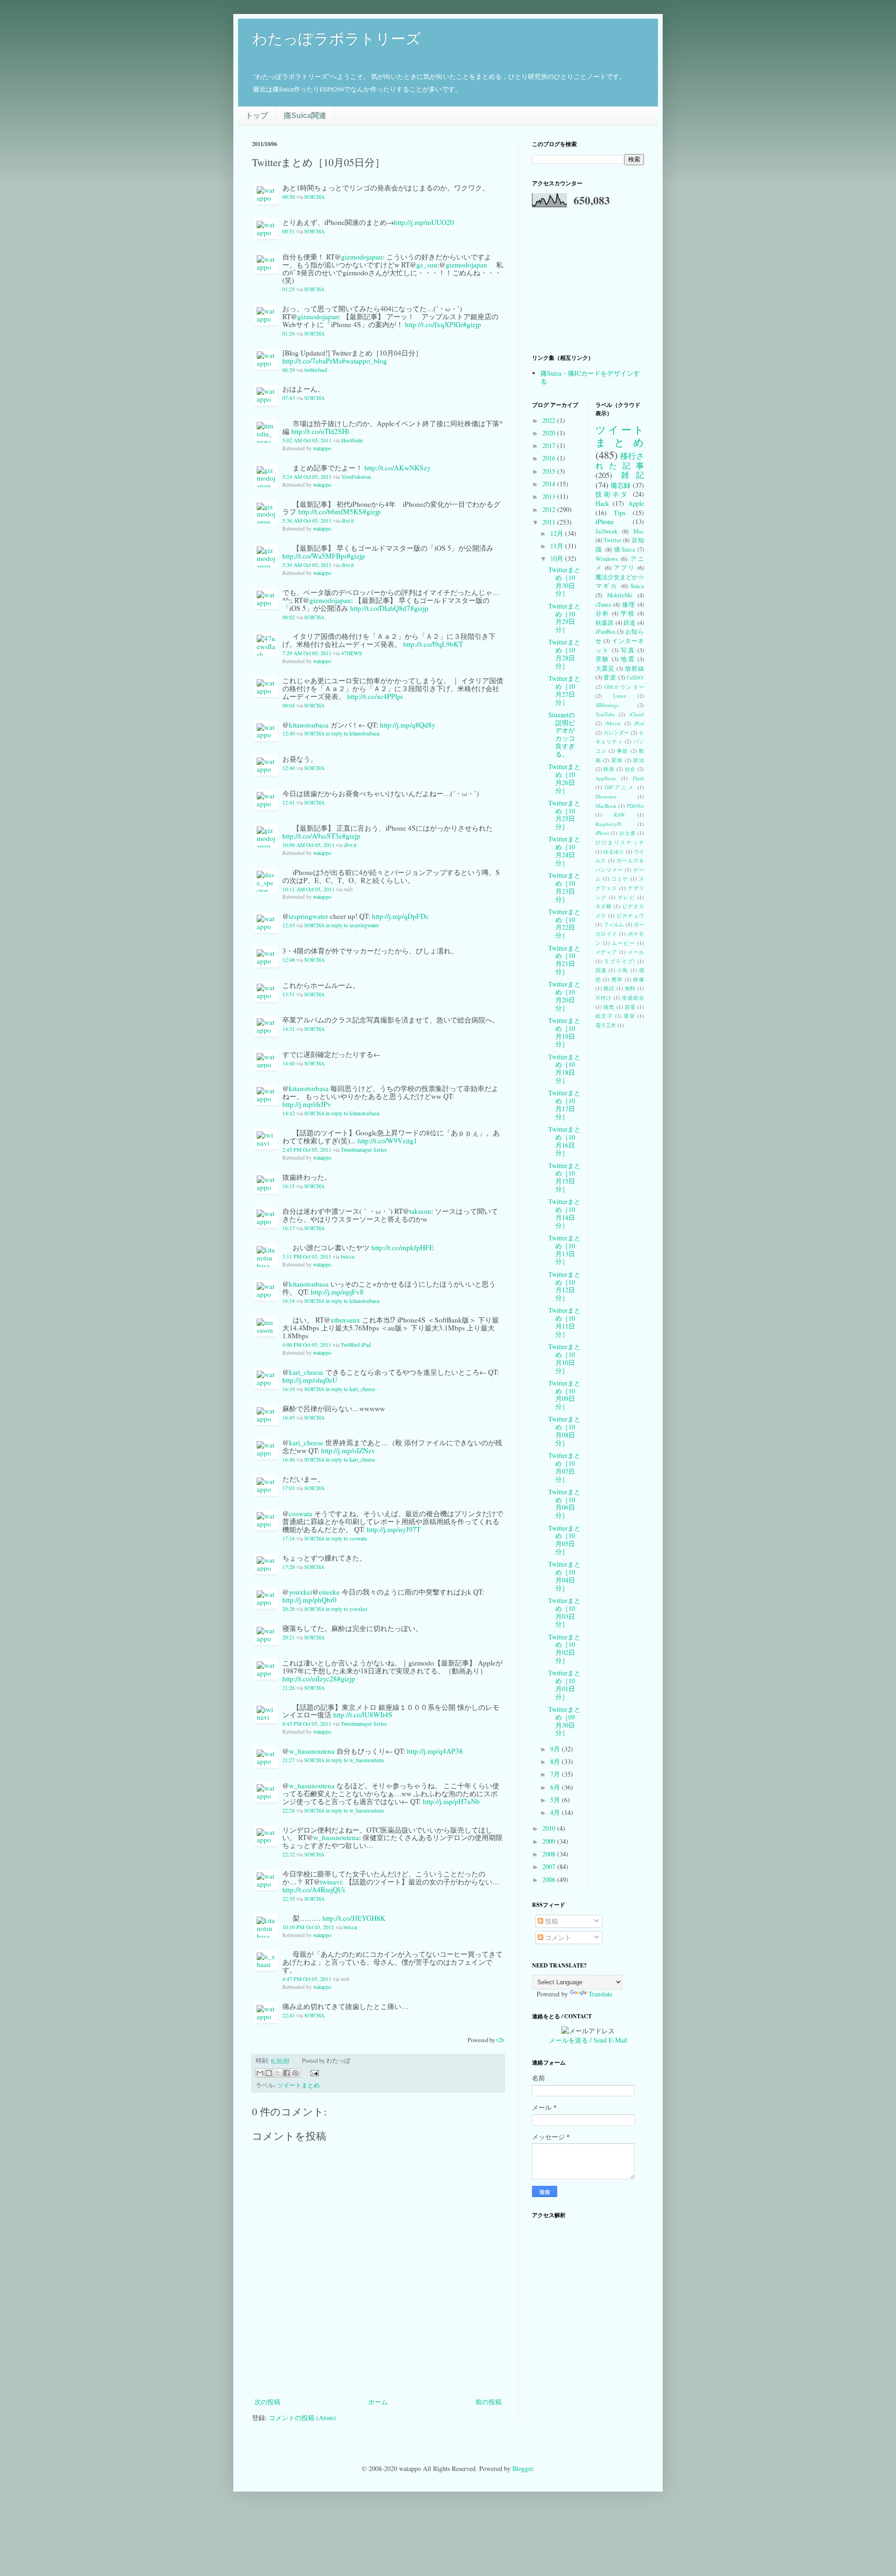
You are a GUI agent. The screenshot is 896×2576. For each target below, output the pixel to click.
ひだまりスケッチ (620, 842)
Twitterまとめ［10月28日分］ (564, 654)
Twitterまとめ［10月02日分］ (564, 1648)
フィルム (614, 924)
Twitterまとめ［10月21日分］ (564, 960)
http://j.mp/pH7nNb (451, 1801)
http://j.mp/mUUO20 (424, 222)
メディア (607, 952)
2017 (550, 445)
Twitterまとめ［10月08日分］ (564, 1431)
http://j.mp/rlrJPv (307, 1104)
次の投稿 (267, 2402)
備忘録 (621, 485)
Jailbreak (606, 531)
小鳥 (623, 970)
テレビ (627, 897)
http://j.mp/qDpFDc (400, 916)
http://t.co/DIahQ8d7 (380, 608)
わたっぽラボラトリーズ (336, 39)
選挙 (629, 1016)
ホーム (378, 2402)
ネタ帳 (604, 906)
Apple (636, 503)
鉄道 (630, 623)
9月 (556, 1749)
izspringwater (308, 916)
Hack (602, 503)
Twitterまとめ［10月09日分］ (564, 1395)
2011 (550, 522)
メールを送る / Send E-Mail (588, 2040)
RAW (619, 815)
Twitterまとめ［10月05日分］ (564, 1540)
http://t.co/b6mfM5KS (330, 511)
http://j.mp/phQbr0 (309, 1600)
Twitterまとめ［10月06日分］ (564, 1503)
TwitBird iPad (356, 1345)
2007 (550, 1866)
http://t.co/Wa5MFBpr (315, 556)
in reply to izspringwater (352, 925)
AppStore (606, 778)
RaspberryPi (609, 824)
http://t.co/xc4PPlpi (375, 696)
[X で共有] (278, 2073)
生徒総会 (633, 997)
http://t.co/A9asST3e (312, 836)
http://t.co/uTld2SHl (320, 431)
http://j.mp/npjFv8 (337, 1292)
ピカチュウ (630, 915)
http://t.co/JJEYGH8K (354, 1918)
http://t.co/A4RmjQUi (314, 1890)
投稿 (551, 1921)
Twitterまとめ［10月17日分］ (564, 1104)
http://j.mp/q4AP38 (435, 1751)
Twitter (612, 540)
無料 (630, 988)
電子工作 (606, 1025)
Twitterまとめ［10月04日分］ (564, 1576)
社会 (630, 769)
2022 (550, 420)
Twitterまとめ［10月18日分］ (564, 1068)
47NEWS (352, 653)
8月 (556, 1761)
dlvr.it (347, 521)
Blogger (523, 2468)
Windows (607, 559)
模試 (609, 988)
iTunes (603, 605)
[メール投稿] (313, 2072)
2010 (550, 1828)
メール (636, 952)
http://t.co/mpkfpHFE (402, 1247)
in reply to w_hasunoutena (355, 1760)
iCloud (637, 714)
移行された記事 (620, 461)
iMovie (613, 723)
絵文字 (604, 1016)
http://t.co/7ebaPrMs (312, 361)
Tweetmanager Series (364, 1150)
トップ (257, 115)
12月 (558, 533)
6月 (556, 1787)
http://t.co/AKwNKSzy (398, 468)
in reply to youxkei (346, 1609)
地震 (628, 659)
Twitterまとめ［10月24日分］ (564, 850)
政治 (639, 760)
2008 (550, 1854)
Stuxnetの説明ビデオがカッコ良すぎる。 (562, 734)
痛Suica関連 (305, 115)
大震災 (605, 668)
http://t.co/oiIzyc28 (310, 1679)
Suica (637, 586)
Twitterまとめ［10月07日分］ (564, 1467)
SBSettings (607, 705)
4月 (556, 1812)
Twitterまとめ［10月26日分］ (564, 778)
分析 (602, 613)
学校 (628, 613)
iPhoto (602, 833)
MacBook (606, 806)
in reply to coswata (346, 1538)
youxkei (301, 1592)
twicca (347, 1256)
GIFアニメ (620, 787)
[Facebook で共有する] (287, 2073)
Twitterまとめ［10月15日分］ (564, 1177)
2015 (550, 471)
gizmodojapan (362, 257)
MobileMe (620, 595)
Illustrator (606, 796)
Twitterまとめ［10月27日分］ (564, 690)
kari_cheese (306, 1372)
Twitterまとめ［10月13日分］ (564, 1249)
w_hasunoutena (312, 1751)
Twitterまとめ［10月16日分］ (564, 1141)
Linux (620, 696)
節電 (630, 1007)
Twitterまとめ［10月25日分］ (564, 815)
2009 (550, 1841)
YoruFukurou (356, 477)
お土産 (627, 833)
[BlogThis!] (269, 2073)
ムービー (623, 943)
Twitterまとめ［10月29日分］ (564, 618)
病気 (609, 1007)
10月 (558, 558)
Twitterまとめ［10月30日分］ (564, 581)
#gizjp (472, 324)
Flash (638, 778)
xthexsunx (345, 1320)
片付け (604, 997)
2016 (550, 458)
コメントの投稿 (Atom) (302, 2418)
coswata (301, 1513)
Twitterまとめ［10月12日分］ (564, 1286)
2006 (550, 1879)
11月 (558, 546)
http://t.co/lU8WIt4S (363, 1715)
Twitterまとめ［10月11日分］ (564, 1322)
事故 (623, 751)
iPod (639, 723)
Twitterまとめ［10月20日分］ (564, 996)
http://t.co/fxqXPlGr (434, 324)
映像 (639, 979)
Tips (619, 513)
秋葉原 (605, 623)
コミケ (620, 878)
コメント (557, 1937)
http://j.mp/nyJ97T (394, 1529)
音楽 (610, 677)
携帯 (617, 979)
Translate (600, 1994)
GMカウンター (624, 687)
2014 (550, 484)
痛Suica (625, 549)
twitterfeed (316, 370)
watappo (322, 448)
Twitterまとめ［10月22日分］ (564, 923)
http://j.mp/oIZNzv (348, 1450)
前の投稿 (489, 2402)
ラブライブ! (619, 961)
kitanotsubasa (309, 725)
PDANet (635, 806)
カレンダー (616, 732)
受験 (602, 659)
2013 (550, 496)
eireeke (329, 1592)
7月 (556, 1774)
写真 (628, 650)
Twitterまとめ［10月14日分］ (564, 1213)
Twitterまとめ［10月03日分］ (564, 1612)
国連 (601, 970)
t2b (500, 2040)
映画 (609, 769)
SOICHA (314, 197)
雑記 (633, 475)
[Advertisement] (378, 2370)
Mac (639, 531)
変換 (617, 760)
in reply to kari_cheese (350, 1389)
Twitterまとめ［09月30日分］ (564, 1721)
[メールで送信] (260, 2073)
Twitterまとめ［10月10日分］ (564, 1358)
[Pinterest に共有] (295, 2073)
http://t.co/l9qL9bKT (433, 644)
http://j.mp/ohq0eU (310, 1380)
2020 (550, 433)
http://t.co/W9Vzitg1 (387, 1141)
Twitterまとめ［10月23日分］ (564, 887)
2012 (550, 509)
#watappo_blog (364, 361)
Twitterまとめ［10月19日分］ (564, 1032)
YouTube (605, 714)
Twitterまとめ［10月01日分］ (564, 1684)
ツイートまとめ (298, 2085)
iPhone (605, 521)
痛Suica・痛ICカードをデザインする (590, 377)
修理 (629, 605)
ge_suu (427, 265)
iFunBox (605, 632)
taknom (420, 1211)
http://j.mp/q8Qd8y (408, 725)
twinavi (331, 1882)
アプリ (624, 568)
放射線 (634, 668)
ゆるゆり (614, 851)
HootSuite (352, 440)
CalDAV (635, 677)
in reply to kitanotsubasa (353, 733)
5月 (556, 1800)
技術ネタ (612, 494)
